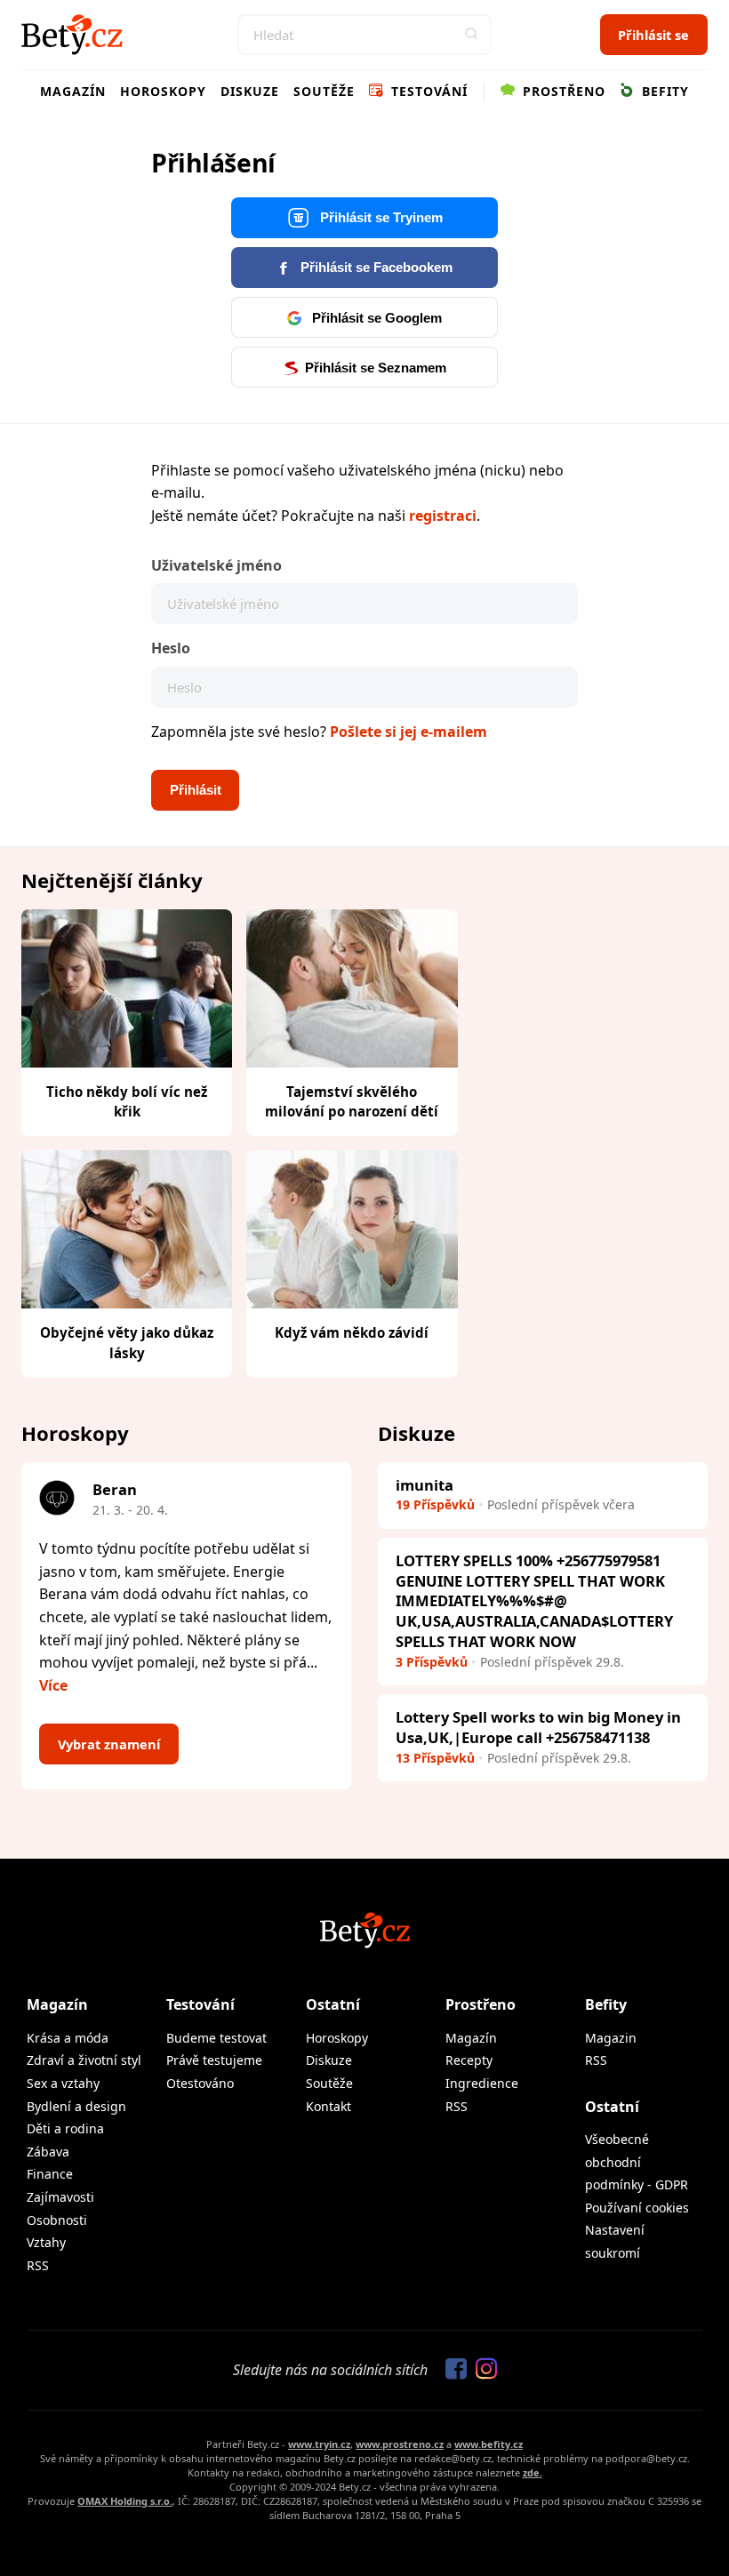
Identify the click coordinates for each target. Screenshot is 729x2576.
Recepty (469, 2060)
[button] (471, 35)
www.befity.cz (489, 2444)
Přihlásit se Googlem (375, 318)
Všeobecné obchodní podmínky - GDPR (637, 2162)
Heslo (171, 648)
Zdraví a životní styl (84, 2060)
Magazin (611, 2038)
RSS (38, 2265)
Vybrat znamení (109, 1744)
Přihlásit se (653, 35)
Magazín (73, 91)
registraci (443, 516)
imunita (425, 1485)
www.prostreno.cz (400, 2444)
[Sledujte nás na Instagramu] (482, 2370)
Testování (427, 91)
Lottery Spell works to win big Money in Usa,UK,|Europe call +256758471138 (538, 1727)
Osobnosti (57, 2220)
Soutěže (324, 91)
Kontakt (328, 2106)
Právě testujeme (214, 2060)
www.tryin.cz (319, 2444)
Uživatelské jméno (216, 565)
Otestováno (200, 2083)
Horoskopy (163, 91)
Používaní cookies (637, 2208)
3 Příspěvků (432, 1662)
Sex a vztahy (63, 2083)
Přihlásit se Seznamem (376, 368)
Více (53, 1685)
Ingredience (482, 2083)
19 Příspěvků (435, 1504)
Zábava (48, 2152)
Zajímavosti (60, 2197)
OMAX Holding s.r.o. (125, 2501)
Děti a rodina (65, 2128)
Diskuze (250, 91)
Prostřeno (562, 91)
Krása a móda (68, 2038)
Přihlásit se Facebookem (375, 268)
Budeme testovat (216, 2038)
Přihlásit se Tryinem (380, 218)
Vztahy (46, 2242)
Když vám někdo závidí (352, 1332)
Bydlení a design (76, 2106)
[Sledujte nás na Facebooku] (452, 2370)
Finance (50, 2174)
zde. (533, 2472)
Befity (663, 91)
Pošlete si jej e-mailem (409, 732)
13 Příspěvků (435, 1758)
